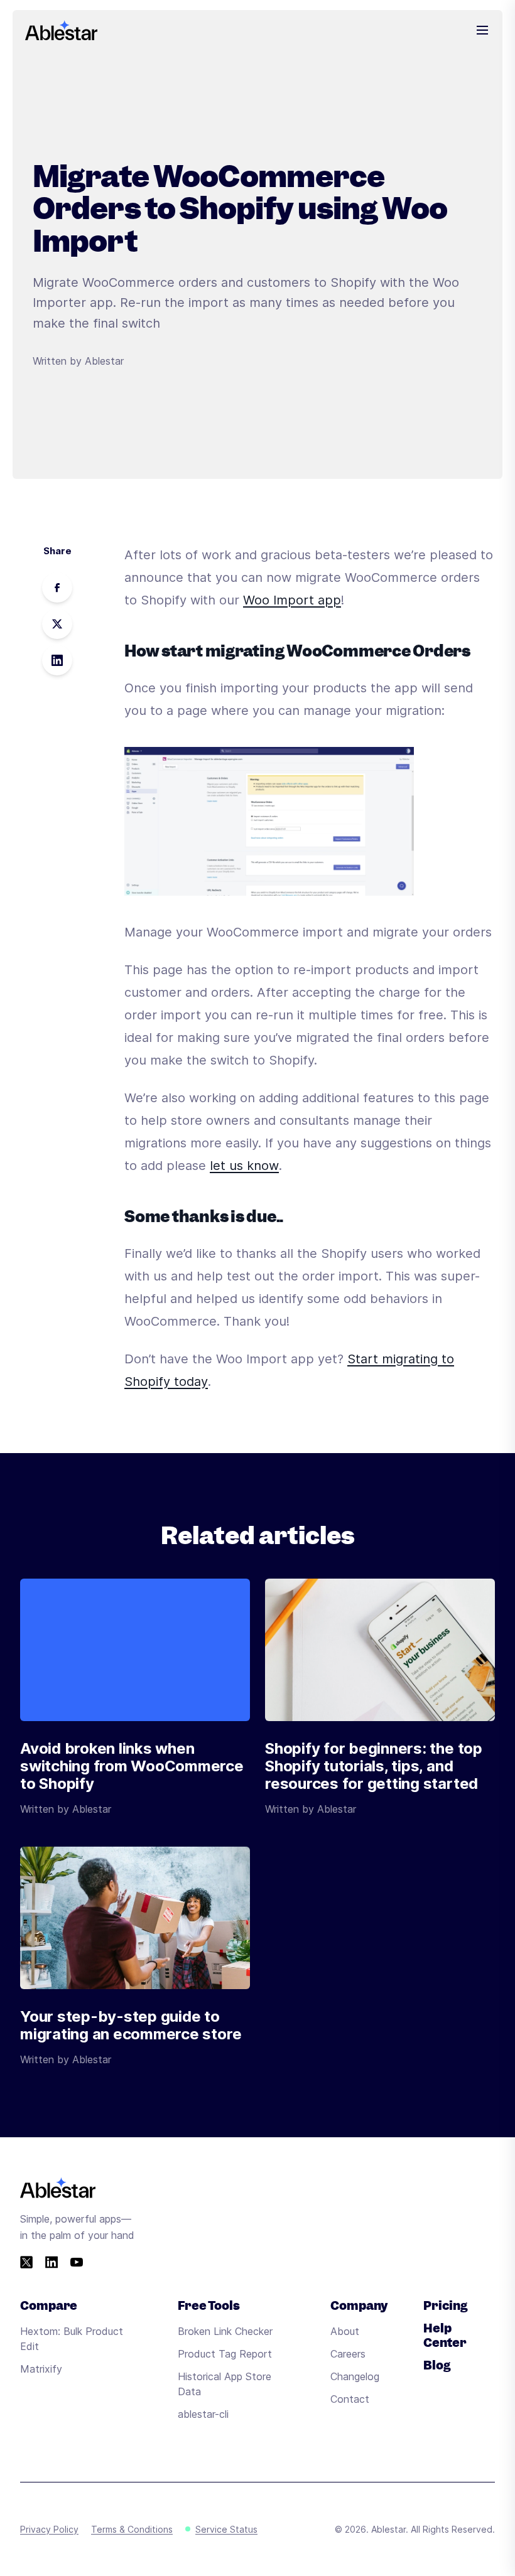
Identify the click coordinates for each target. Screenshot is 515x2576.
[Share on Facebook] (57, 588)
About (345, 2331)
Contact (350, 2399)
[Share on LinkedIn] (57, 660)
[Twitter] (26, 2262)
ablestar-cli (203, 2414)
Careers (348, 2354)
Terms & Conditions (132, 2529)
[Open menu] (482, 30)
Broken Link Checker (225, 2331)
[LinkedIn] (51, 2262)
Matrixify (41, 2369)
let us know (244, 1166)
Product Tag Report (225, 2354)
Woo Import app (292, 600)
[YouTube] (77, 2262)
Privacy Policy (49, 2529)
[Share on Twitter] (57, 624)
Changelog (355, 2376)
